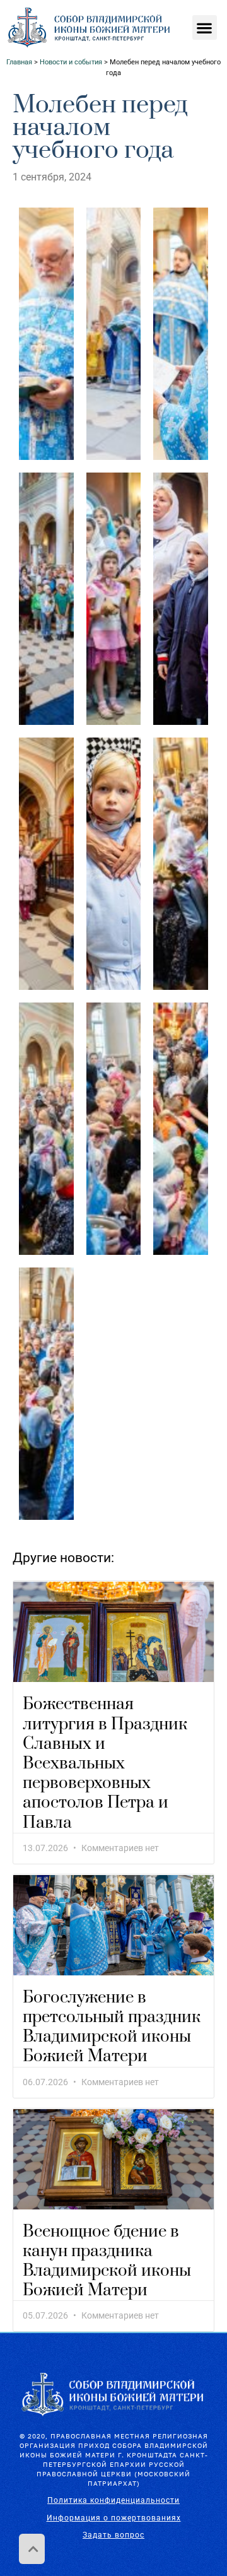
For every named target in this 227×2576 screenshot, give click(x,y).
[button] (205, 27)
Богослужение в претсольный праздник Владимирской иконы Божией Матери (112, 2027)
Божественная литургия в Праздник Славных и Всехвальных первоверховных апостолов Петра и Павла (105, 1763)
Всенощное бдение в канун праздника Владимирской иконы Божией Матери (107, 2261)
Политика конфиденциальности (113, 2500)
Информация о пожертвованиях (114, 2518)
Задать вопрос (113, 2535)
